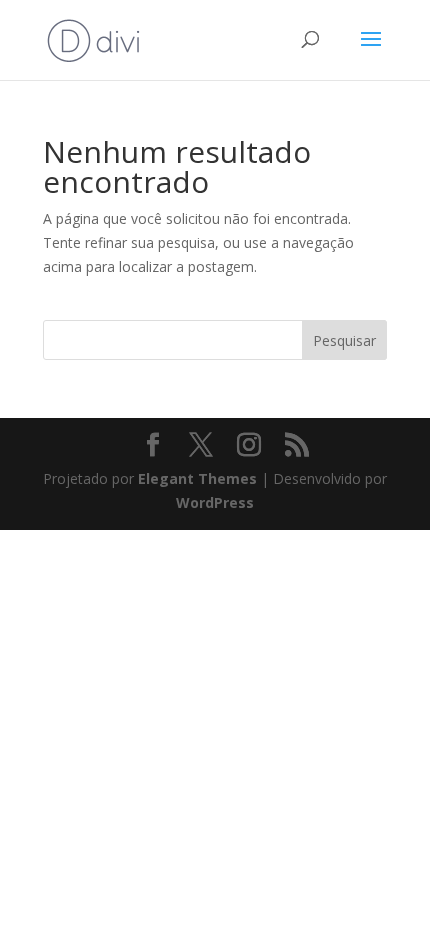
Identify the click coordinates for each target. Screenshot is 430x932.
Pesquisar (344, 340)
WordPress (215, 502)
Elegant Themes (197, 478)
